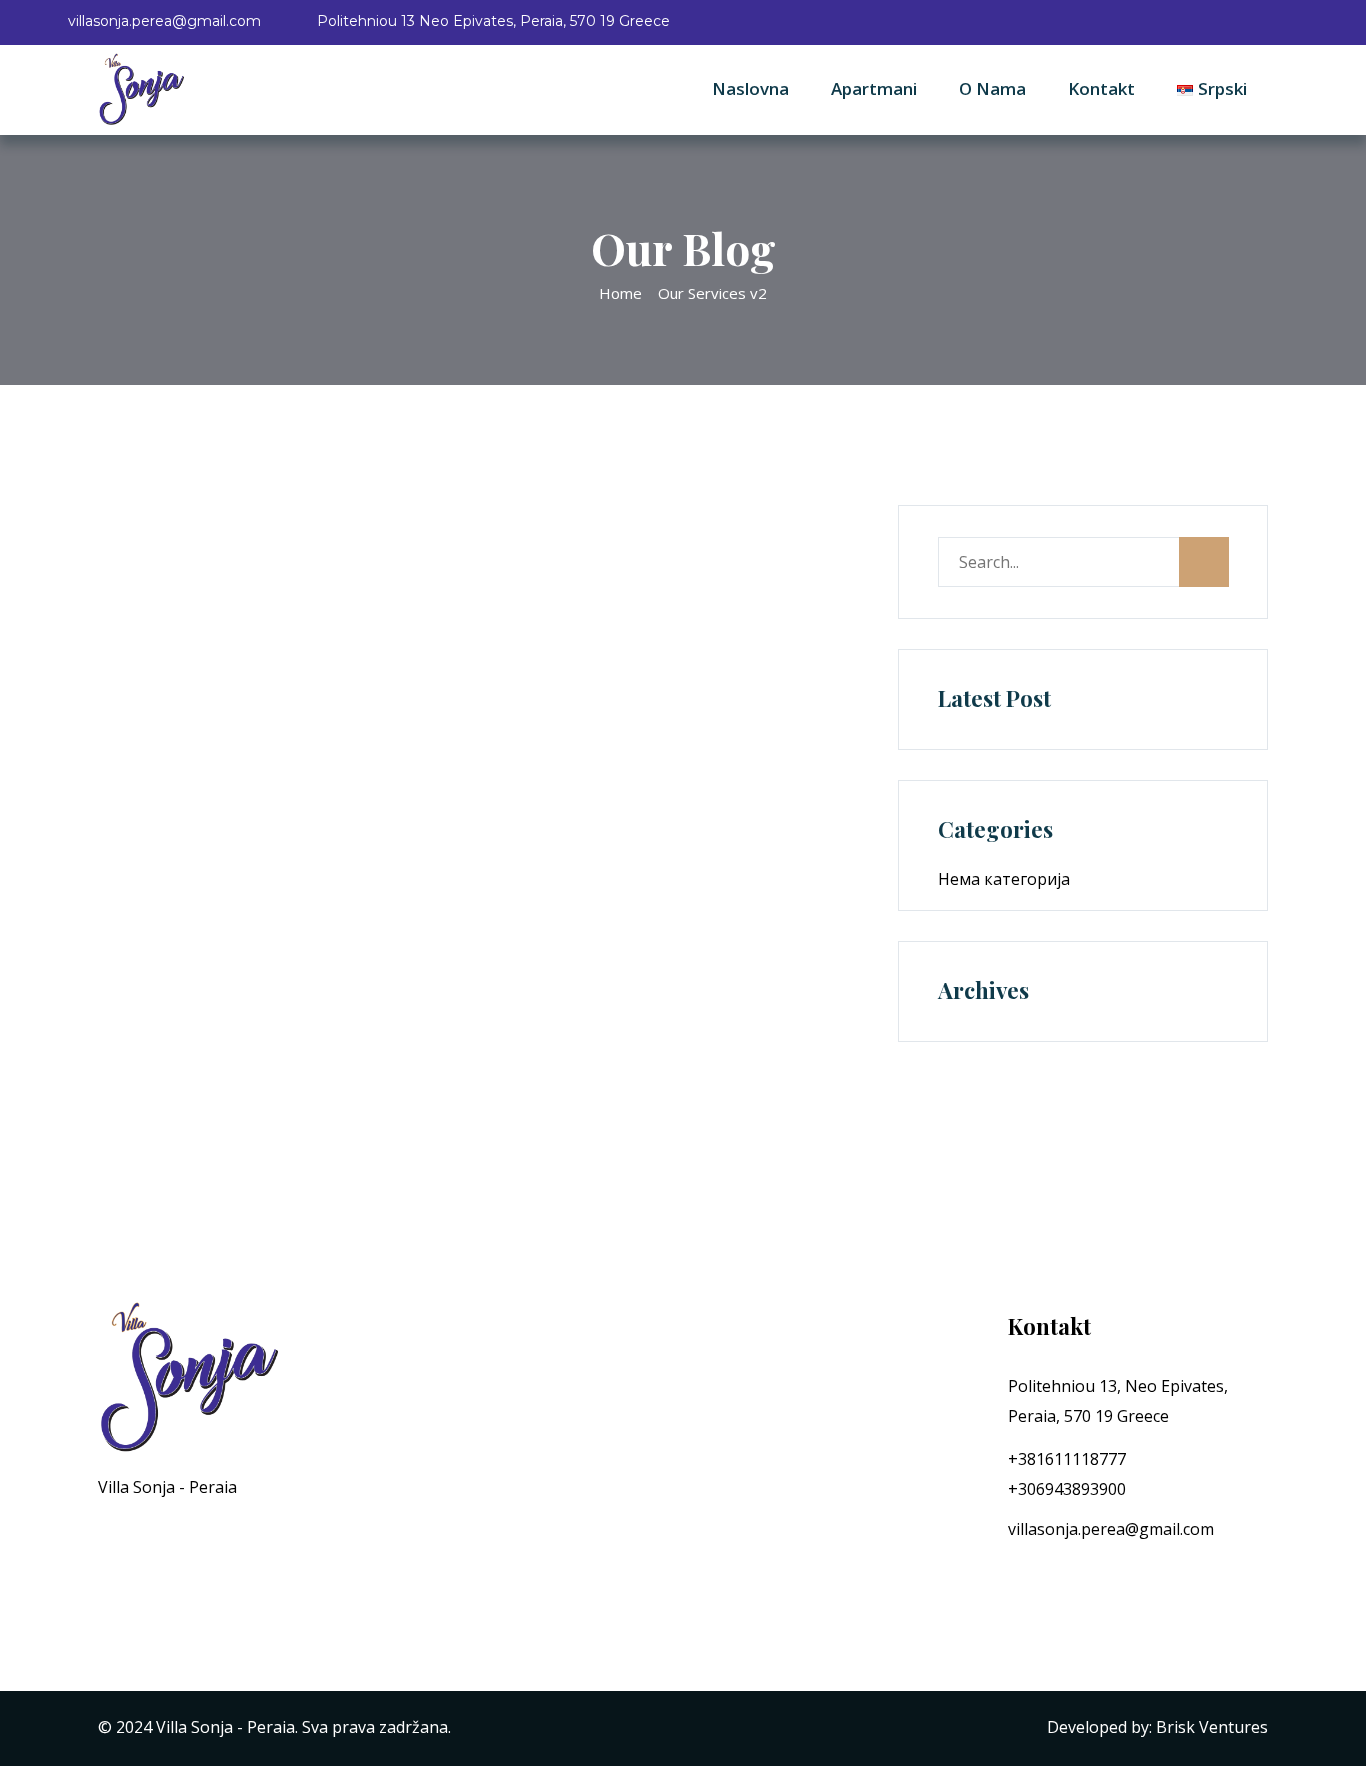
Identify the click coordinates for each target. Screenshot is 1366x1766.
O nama (992, 88)
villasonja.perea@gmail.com (164, 21)
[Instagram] (1053, 1577)
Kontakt (1101, 88)
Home (620, 293)
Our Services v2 (712, 293)
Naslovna (750, 88)
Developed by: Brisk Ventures (1157, 1727)
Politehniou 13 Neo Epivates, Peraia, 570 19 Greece (493, 21)
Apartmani (874, 88)
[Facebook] (1014, 1577)
